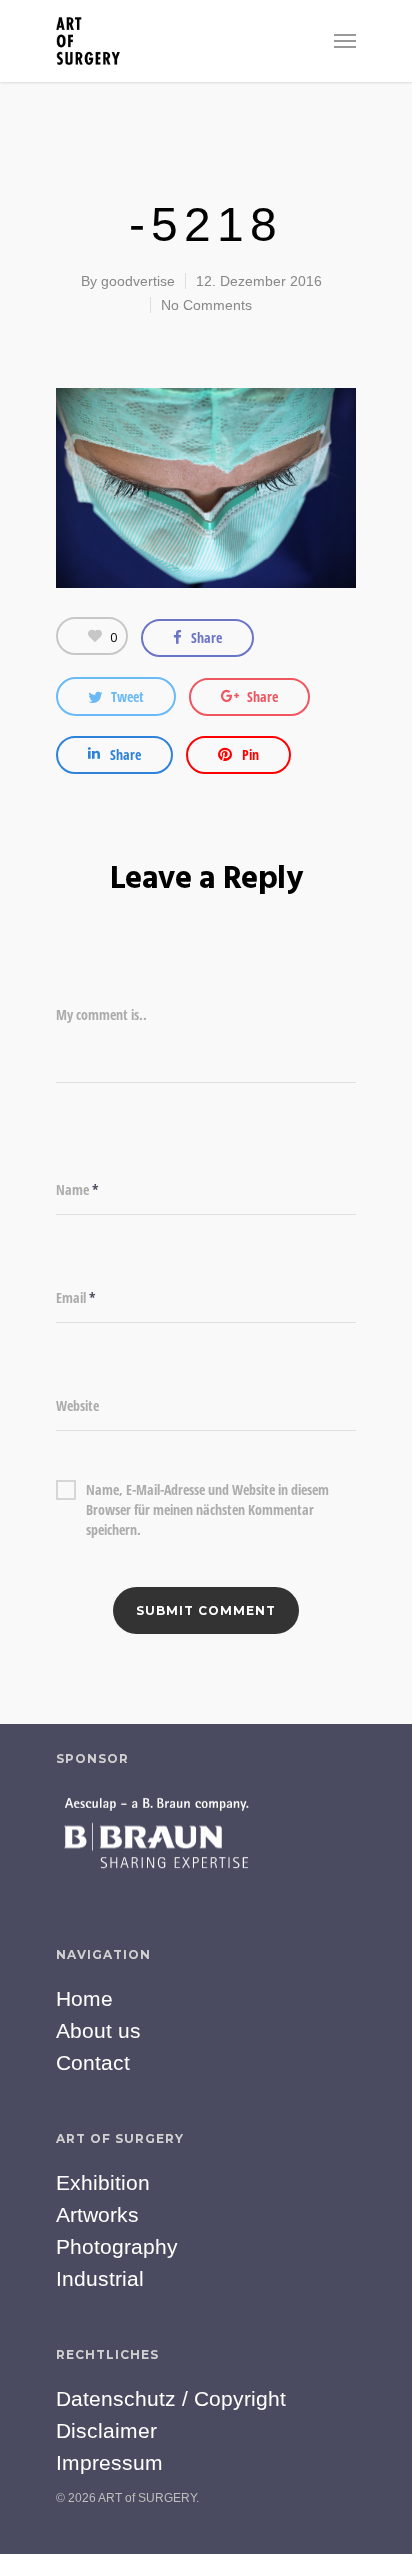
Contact (93, 2062)
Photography (117, 2246)
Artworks (97, 2214)
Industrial (100, 2278)
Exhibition (103, 2182)
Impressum (109, 2462)
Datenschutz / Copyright (171, 2398)
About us (98, 2030)
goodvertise (138, 281)
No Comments (206, 305)
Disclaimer (106, 2430)
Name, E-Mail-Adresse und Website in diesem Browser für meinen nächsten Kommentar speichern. (207, 1490)
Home (84, 1998)
